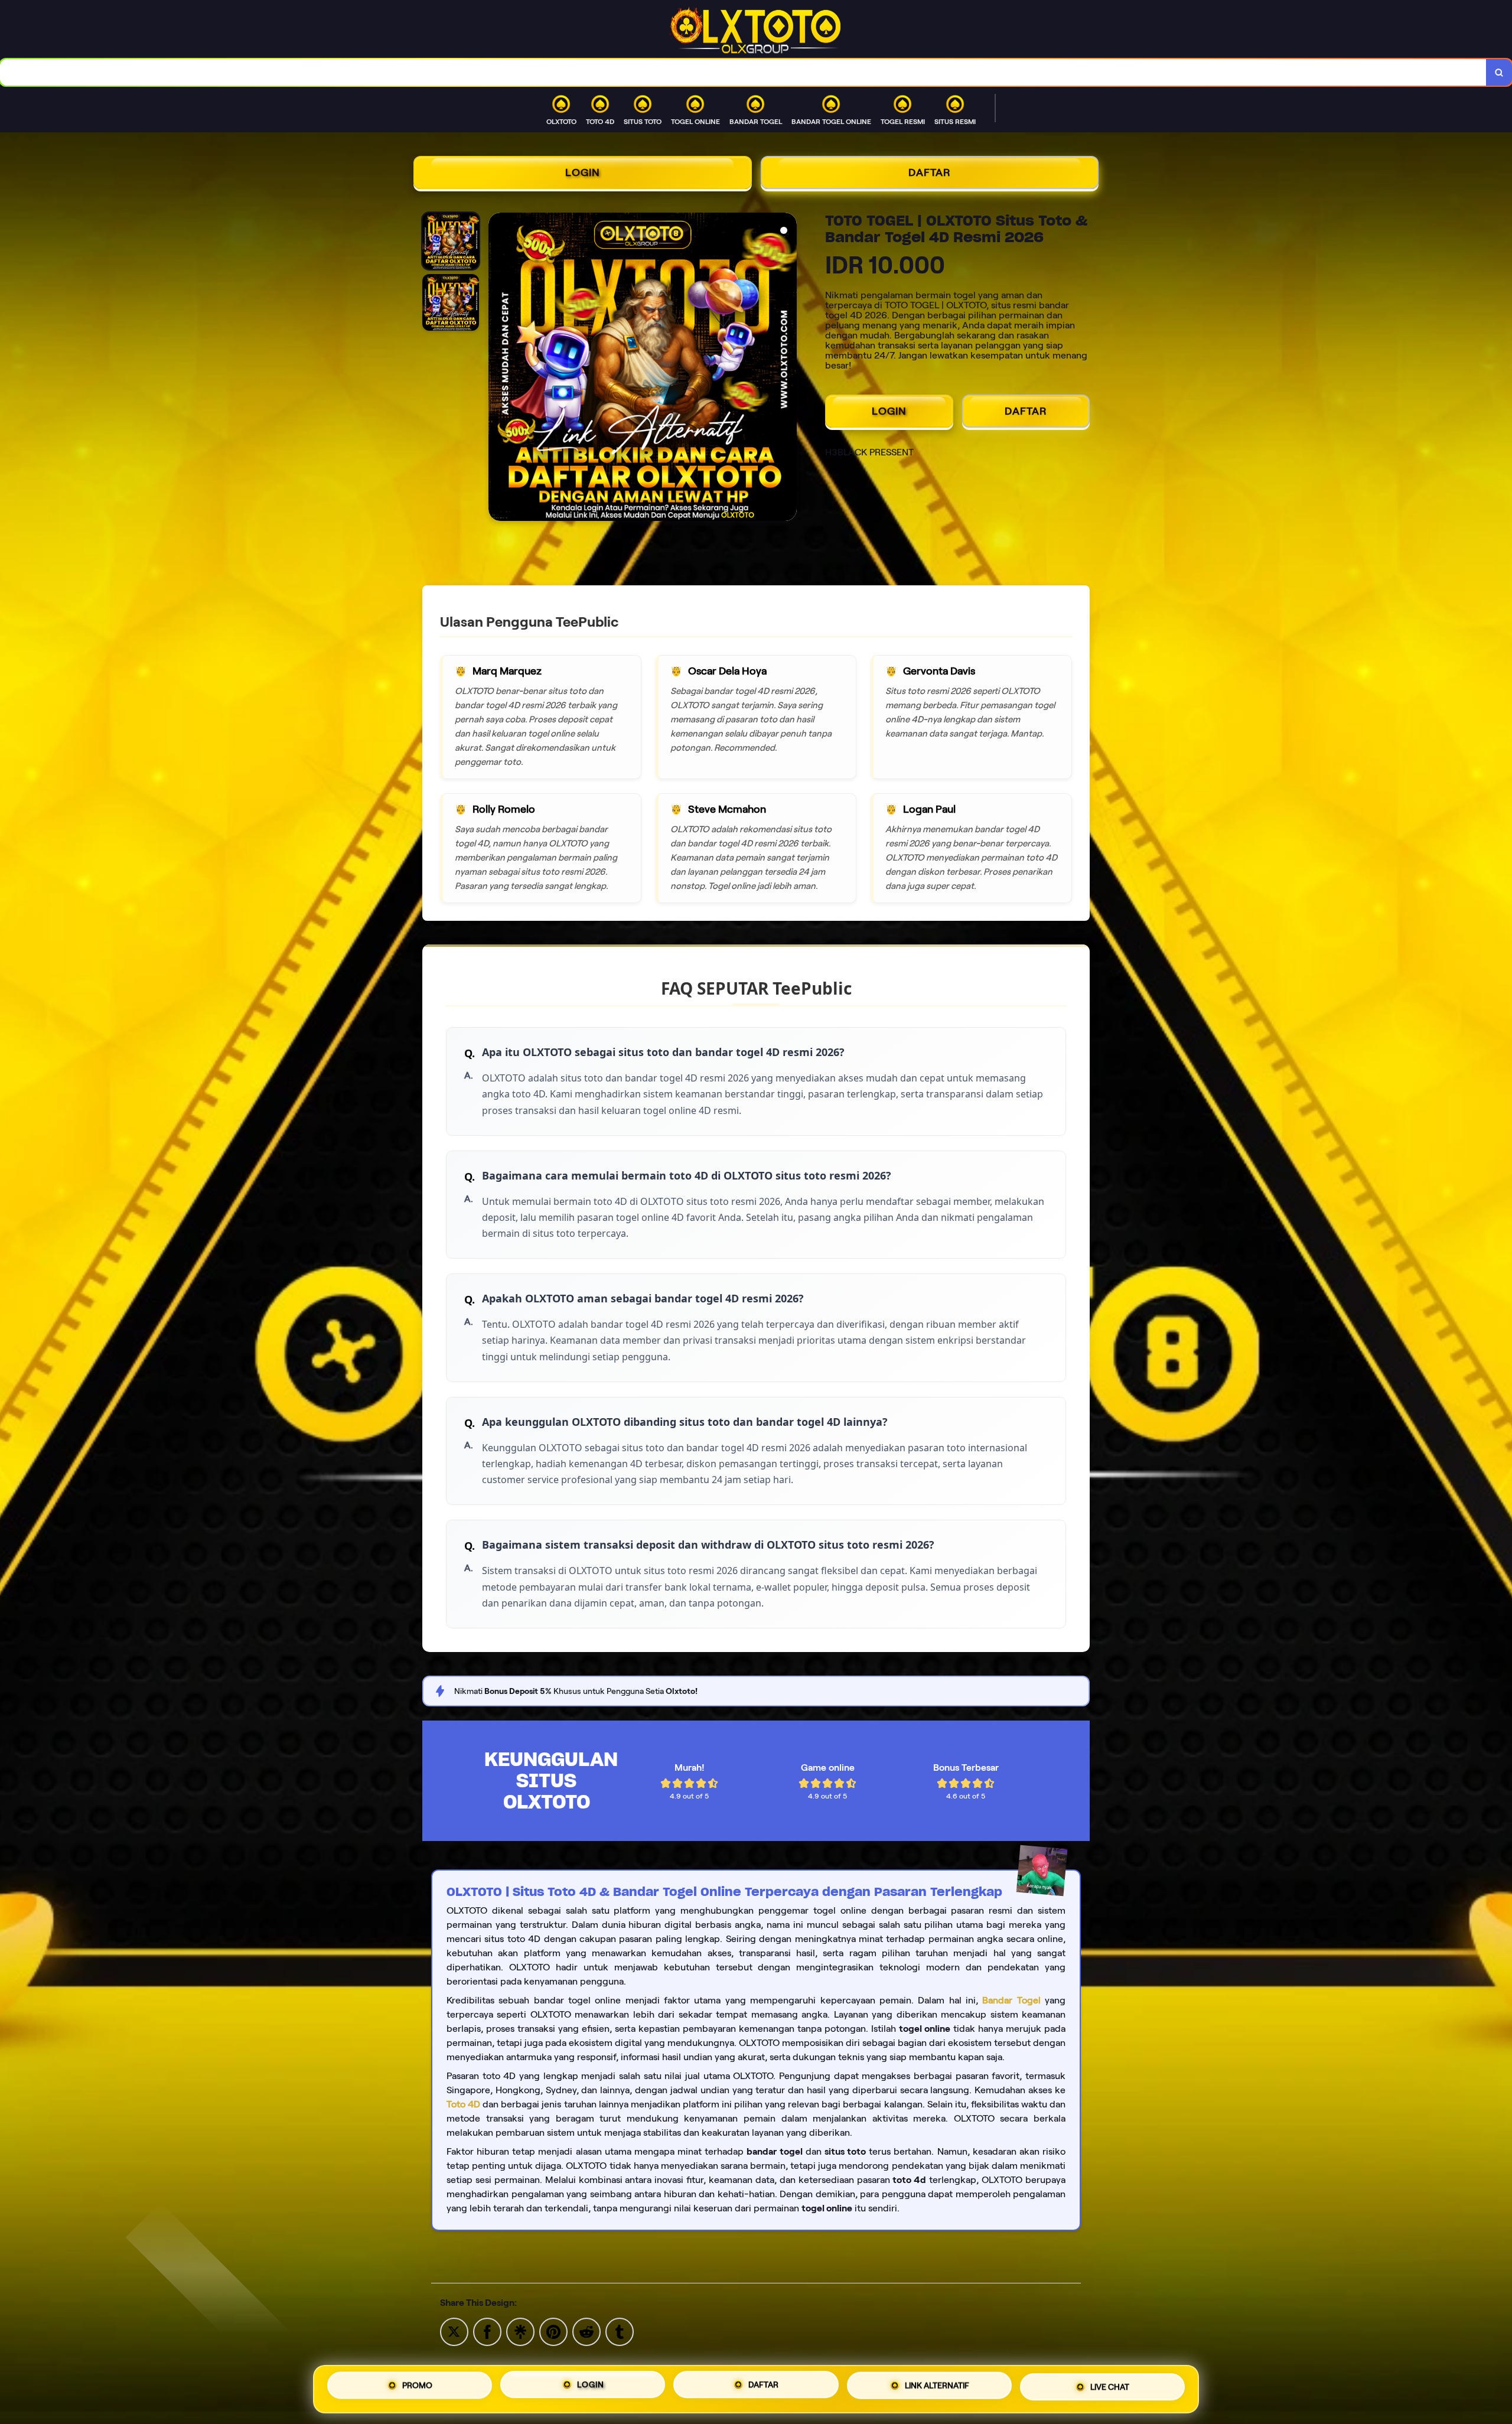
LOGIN (583, 172)
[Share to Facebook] (487, 2331)
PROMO (417, 2385)
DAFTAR (930, 172)
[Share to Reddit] (586, 2331)
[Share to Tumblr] (620, 2331)
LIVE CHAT (1110, 2389)
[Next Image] (787, 369)
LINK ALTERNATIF (937, 2389)
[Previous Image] (498, 369)
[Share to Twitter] (454, 2331)
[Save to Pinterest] (553, 2331)
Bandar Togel (1011, 2000)
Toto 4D (463, 2104)
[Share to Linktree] (520, 2331)
